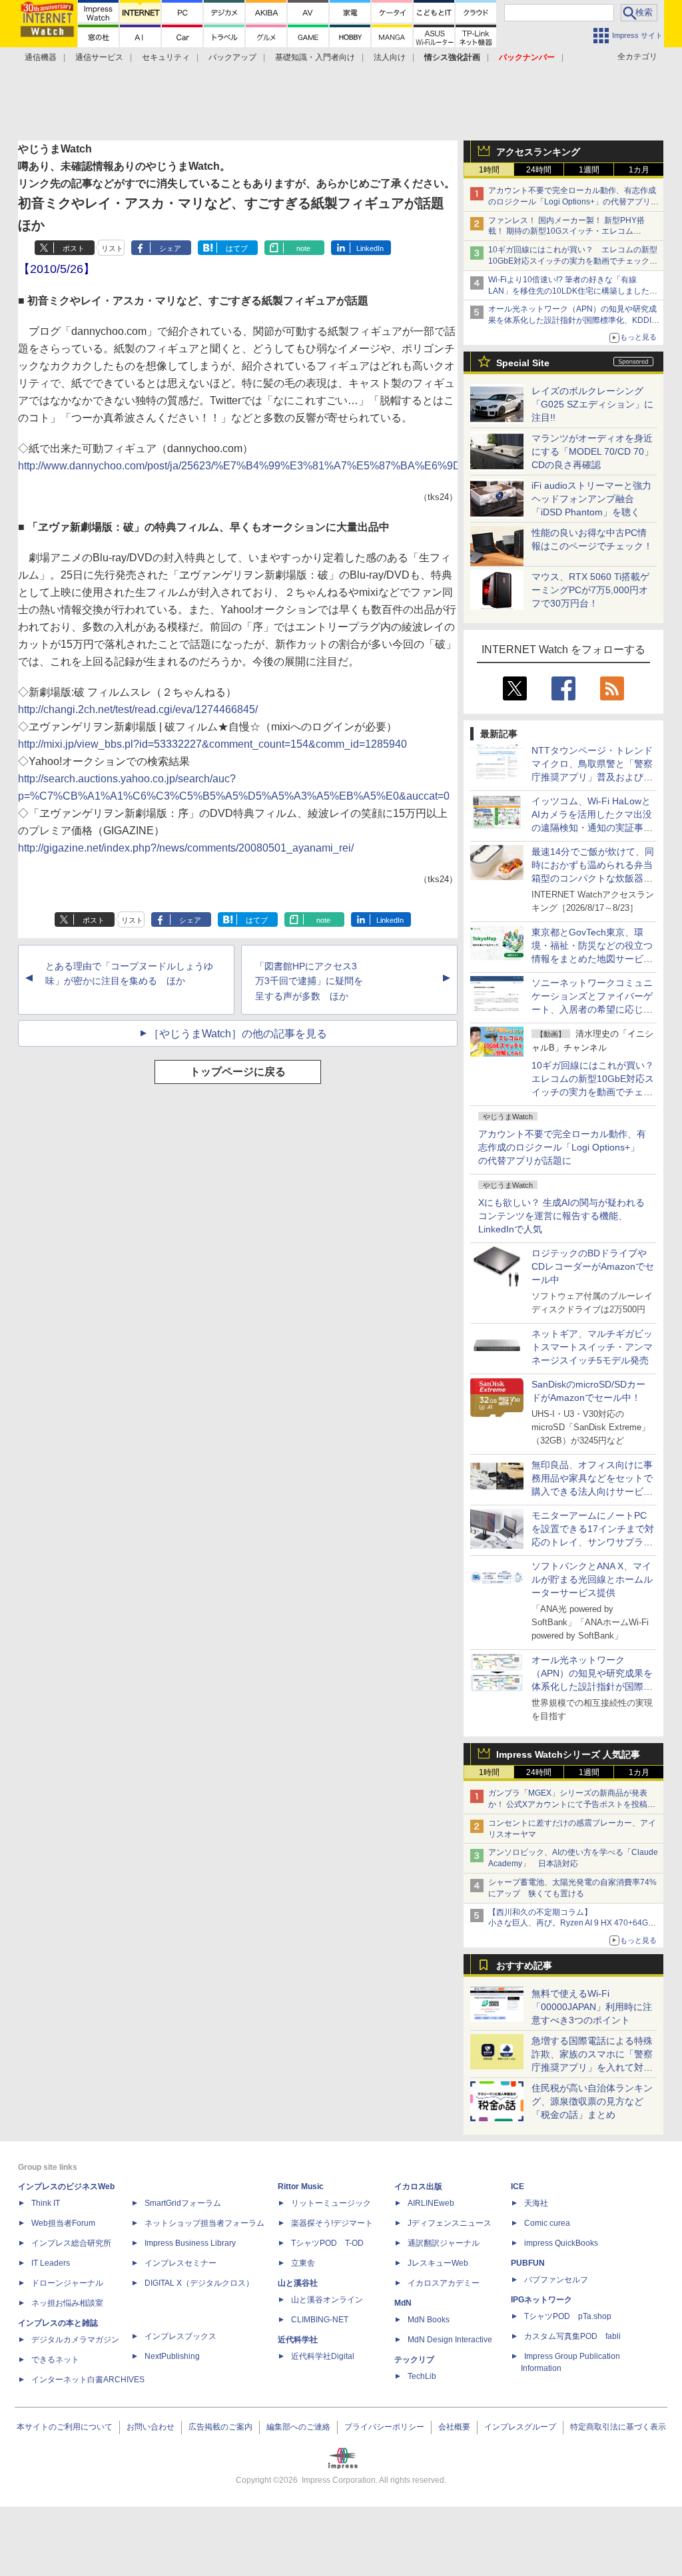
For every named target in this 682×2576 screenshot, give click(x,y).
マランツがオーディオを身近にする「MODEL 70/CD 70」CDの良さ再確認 (592, 451)
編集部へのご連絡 (298, 2427)
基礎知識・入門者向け (315, 57)
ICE (517, 2187)
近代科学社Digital (323, 2356)
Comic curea (547, 2223)
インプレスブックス (180, 2336)
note (303, 248)
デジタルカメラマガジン (75, 2340)
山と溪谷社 (298, 2283)
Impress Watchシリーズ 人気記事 (568, 1754)
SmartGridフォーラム (183, 2203)
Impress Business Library (190, 2243)
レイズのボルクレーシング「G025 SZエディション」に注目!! (592, 404)
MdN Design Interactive (450, 2340)
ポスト (74, 248)
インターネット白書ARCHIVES (88, 2380)
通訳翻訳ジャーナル (444, 2243)
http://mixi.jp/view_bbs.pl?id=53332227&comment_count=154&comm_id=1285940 (212, 744)
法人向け (390, 57)
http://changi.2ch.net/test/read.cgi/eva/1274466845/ (138, 709)
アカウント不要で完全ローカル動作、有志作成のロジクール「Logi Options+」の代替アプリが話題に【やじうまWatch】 (573, 202)
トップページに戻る (238, 1072)
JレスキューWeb (438, 2263)
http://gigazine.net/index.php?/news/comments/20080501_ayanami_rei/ (186, 848)
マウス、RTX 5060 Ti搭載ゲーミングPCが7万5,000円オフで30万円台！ (590, 590)
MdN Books (429, 2320)
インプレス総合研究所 (71, 2243)
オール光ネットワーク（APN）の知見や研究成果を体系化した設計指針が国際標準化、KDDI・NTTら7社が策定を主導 (592, 1686)
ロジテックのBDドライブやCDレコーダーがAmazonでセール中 (593, 1266)
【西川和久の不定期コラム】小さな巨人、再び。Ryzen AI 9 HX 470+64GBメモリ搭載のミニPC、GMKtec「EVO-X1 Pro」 (574, 1924)
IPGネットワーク (541, 2300)
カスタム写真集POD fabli (572, 2336)
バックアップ (232, 57)
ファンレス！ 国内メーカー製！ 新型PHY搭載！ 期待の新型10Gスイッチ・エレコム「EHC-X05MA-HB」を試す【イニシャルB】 (569, 232)
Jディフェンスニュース (450, 2223)
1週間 (589, 170)
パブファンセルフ (556, 2280)
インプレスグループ (520, 2427)
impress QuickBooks (561, 2243)
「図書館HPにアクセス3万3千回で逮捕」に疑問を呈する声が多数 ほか (309, 981)
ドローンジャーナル (67, 2283)
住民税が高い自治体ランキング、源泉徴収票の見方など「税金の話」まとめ (592, 2101)
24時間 (539, 170)
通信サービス (99, 57)
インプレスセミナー (180, 2263)
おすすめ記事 (524, 1965)
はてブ (237, 248)
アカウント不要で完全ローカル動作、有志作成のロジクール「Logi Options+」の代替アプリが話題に (562, 1147)
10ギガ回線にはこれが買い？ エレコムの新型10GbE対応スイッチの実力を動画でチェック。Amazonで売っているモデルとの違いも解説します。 (597, 1092)
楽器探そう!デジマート (332, 2223)
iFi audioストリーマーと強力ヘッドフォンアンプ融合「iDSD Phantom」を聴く (591, 499)
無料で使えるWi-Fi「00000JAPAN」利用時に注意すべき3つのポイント (592, 2007)
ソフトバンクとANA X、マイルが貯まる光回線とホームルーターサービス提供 (592, 1579)
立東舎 (303, 2263)
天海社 (536, 2203)
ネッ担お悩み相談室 (67, 2303)
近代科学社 (298, 2340)
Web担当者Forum (63, 2223)
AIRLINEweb (431, 2203)
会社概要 (454, 2427)
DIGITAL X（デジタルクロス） (199, 2283)
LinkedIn (370, 248)
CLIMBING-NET (320, 2320)
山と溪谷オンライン (327, 2300)
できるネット (55, 2360)
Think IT (46, 2203)
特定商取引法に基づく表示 (618, 2427)
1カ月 (639, 170)
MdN (403, 2303)
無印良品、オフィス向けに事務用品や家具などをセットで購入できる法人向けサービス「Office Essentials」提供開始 (592, 1491)
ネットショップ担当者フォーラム (204, 2223)
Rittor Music (301, 2187)
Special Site (523, 363)
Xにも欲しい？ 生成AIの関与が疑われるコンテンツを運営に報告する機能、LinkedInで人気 (561, 1216)
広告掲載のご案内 (220, 2427)
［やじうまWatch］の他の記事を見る (238, 1034)
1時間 (489, 170)
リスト (112, 248)
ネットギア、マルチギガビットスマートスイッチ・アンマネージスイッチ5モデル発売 (592, 1347)
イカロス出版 (418, 2187)
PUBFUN (528, 2263)
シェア (170, 248)
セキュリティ (166, 57)
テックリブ (414, 2360)
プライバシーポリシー (384, 2427)
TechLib (422, 2376)
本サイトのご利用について (65, 2427)
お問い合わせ (151, 2427)
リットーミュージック (331, 2203)
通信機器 (41, 57)
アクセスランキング (538, 152)
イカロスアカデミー (444, 2283)
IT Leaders (51, 2263)
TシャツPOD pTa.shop (568, 2316)
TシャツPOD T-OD (327, 2243)
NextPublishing (172, 2356)
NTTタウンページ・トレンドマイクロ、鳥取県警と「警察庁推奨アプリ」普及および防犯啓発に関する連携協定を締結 (592, 777)
